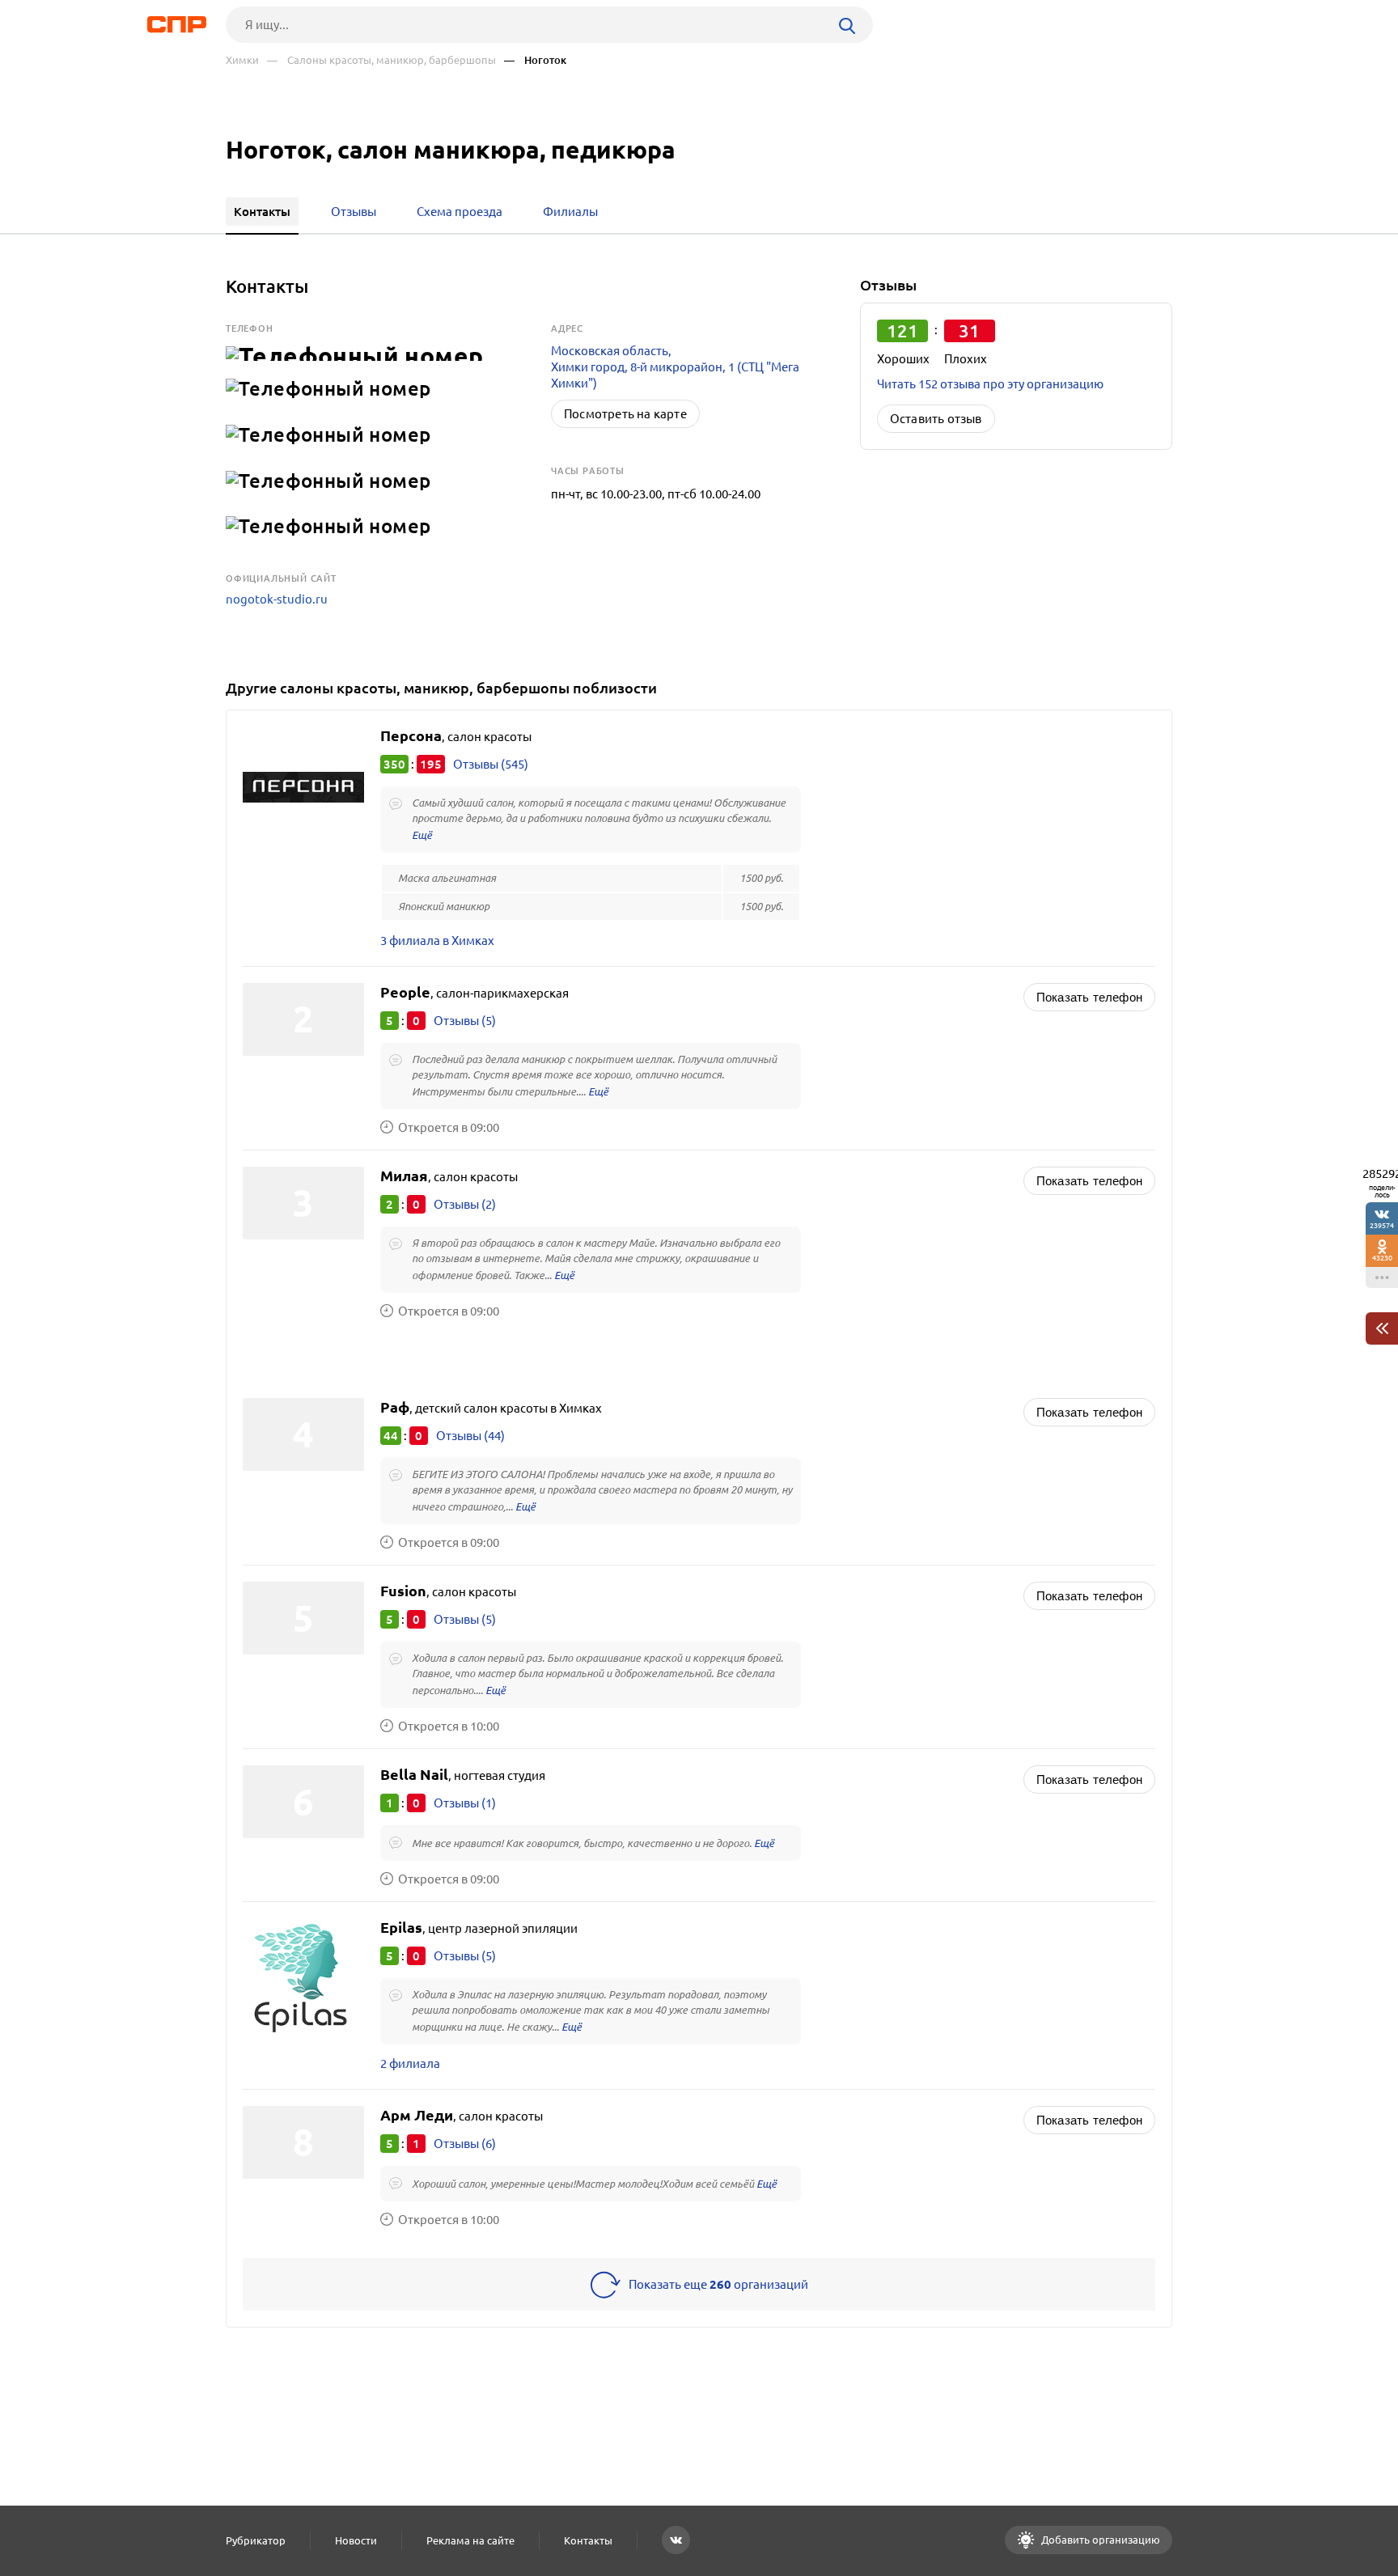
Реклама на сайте (470, 2540)
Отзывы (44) (470, 1436)
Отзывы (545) (491, 764)
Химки (242, 60)
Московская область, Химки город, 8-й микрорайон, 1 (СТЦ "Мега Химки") (675, 367)
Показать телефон (1089, 997)
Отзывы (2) (465, 1204)
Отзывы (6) (465, 2144)
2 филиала (410, 2063)
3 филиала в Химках (437, 941)
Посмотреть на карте (625, 414)
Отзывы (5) (465, 1021)
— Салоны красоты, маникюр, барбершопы (381, 60)
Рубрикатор (256, 2540)
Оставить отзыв (936, 419)
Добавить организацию (1099, 2540)
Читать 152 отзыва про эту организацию (990, 384)
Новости (356, 2540)
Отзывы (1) (465, 1803)
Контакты (588, 2540)
